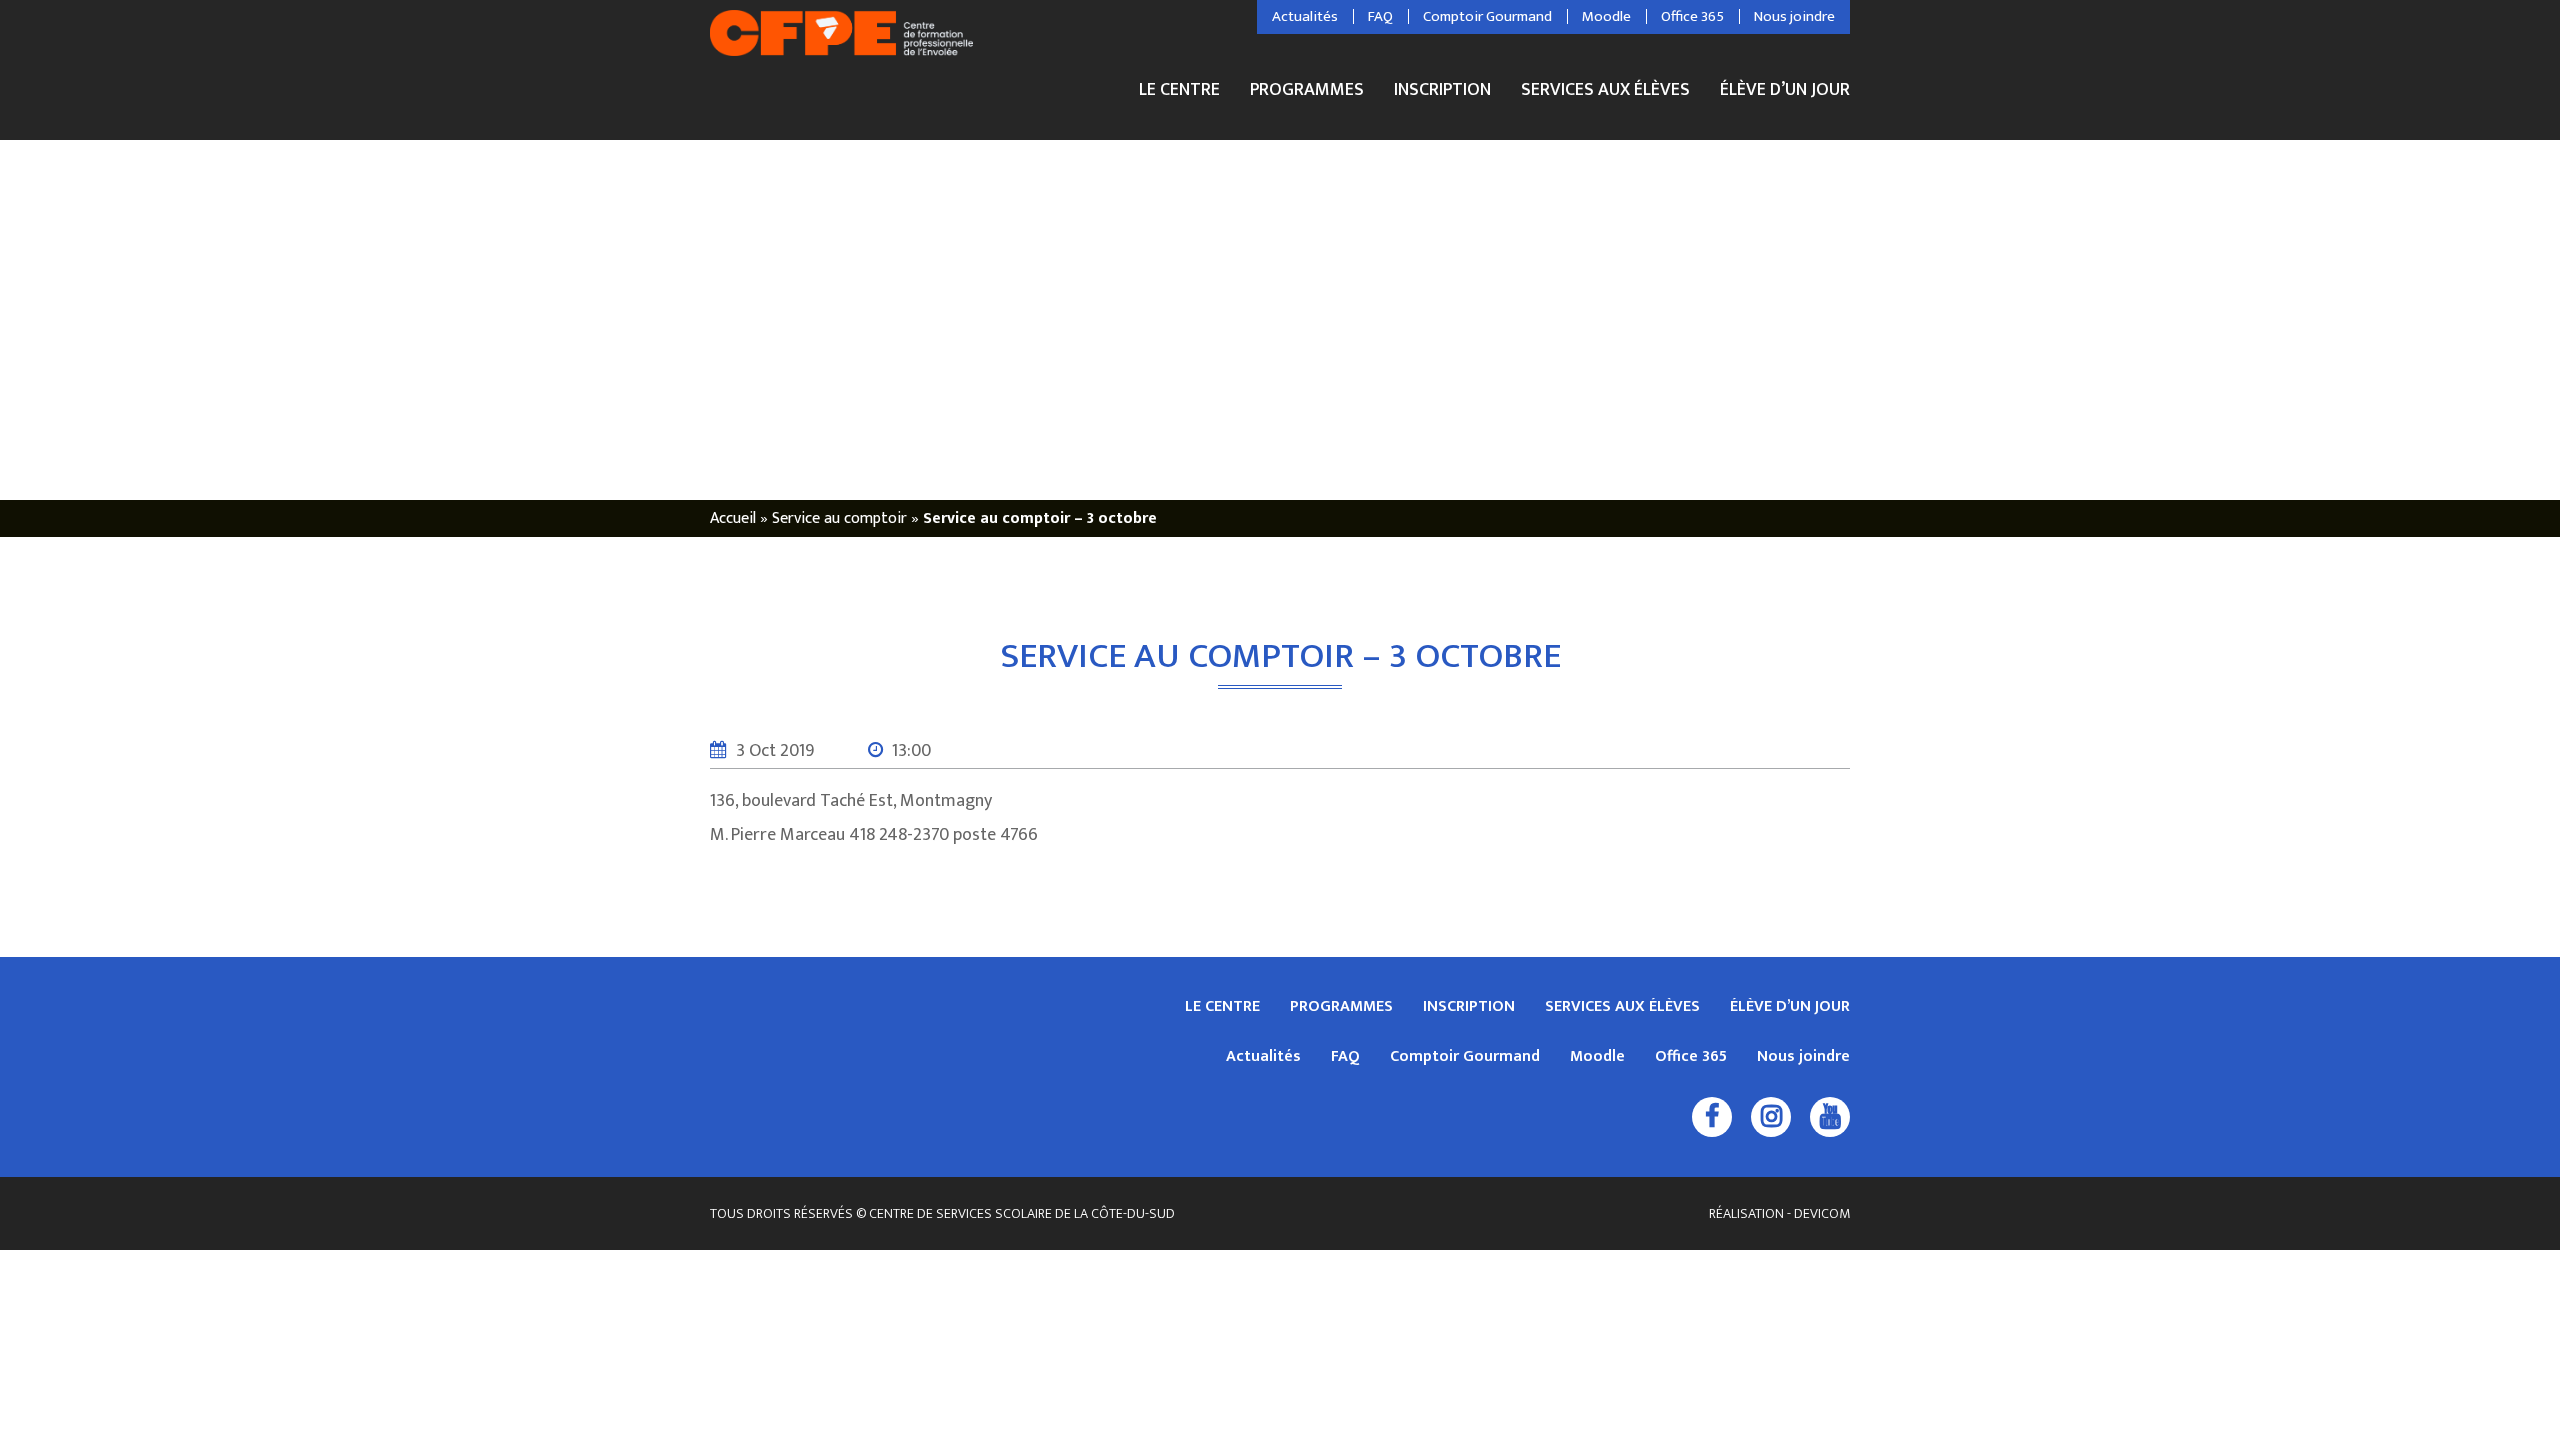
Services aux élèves (1605, 92)
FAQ (1380, 17)
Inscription (1442, 92)
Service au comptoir (839, 518)
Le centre (1179, 92)
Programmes (1307, 92)
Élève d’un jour (1785, 90)
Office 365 (1692, 17)
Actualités (1305, 17)
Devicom (1822, 1213)
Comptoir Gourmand (1487, 17)
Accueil (733, 518)
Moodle (1606, 17)
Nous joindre (1794, 17)
